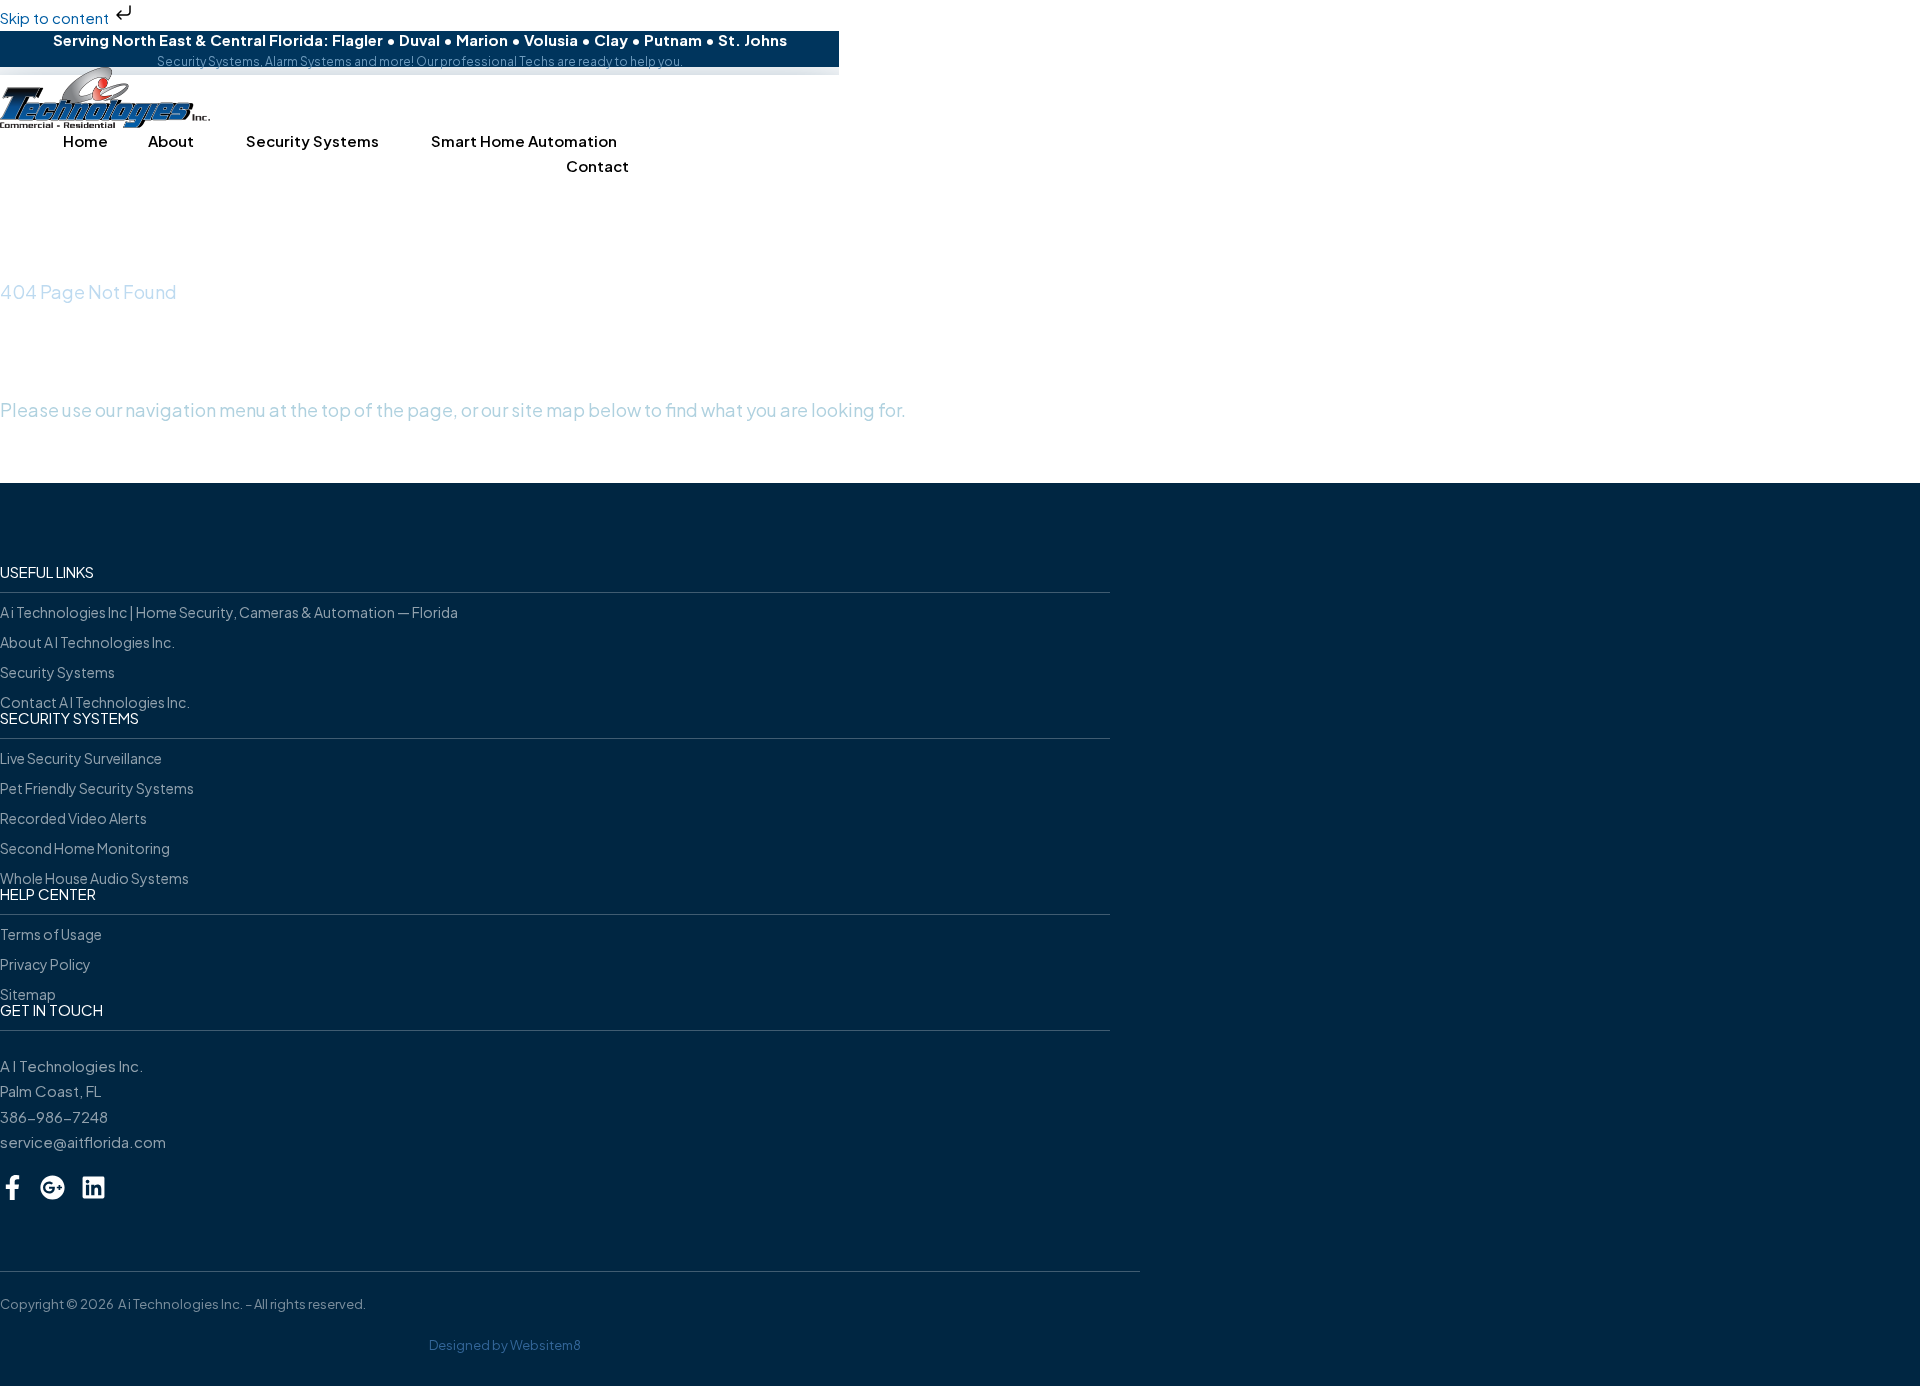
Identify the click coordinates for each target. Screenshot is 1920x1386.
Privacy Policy (45, 964)
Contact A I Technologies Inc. (95, 702)
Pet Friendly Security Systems (97, 788)
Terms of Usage (51, 934)
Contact (597, 165)
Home (85, 140)
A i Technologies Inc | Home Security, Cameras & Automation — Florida (229, 612)
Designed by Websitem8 (505, 1345)
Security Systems (312, 140)
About (171, 140)
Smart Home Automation (524, 140)
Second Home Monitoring (85, 848)
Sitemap (28, 994)
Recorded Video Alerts (73, 818)
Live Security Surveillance (81, 758)
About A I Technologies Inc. (87, 642)
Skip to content (56, 17)
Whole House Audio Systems (94, 878)
